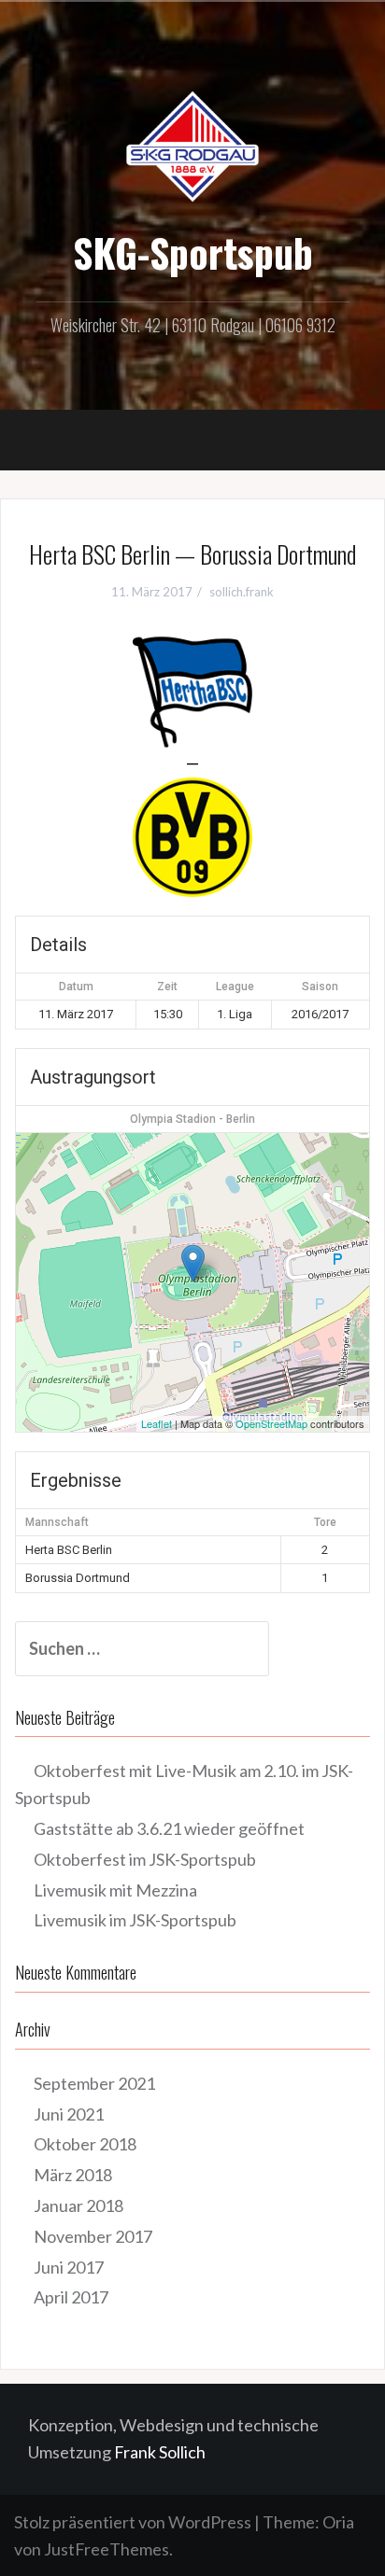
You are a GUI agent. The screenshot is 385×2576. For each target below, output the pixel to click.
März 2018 (73, 2175)
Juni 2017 (69, 2267)
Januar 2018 (78, 2205)
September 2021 (94, 2083)
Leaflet (157, 1423)
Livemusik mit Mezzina (115, 1890)
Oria (338, 2522)
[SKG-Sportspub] (192, 145)
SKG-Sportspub (193, 252)
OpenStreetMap (271, 1423)
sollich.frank (242, 592)
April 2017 (71, 2297)
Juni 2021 (69, 2114)
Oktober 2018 (85, 2144)
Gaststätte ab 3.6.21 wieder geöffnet (169, 1828)
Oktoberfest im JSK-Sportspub (145, 1859)
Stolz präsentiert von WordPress (133, 2522)
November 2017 (93, 2236)
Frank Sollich (160, 2452)
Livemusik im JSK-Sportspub (135, 1920)
